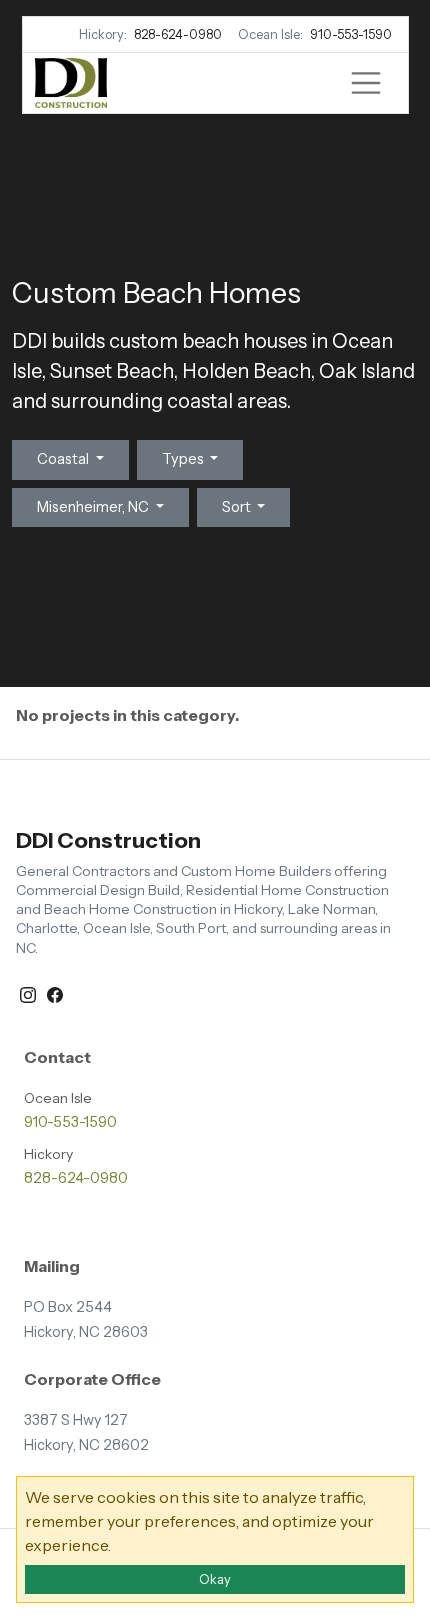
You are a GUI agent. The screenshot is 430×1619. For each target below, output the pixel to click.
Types (184, 459)
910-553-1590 (351, 34)
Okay (215, 1579)
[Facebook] (55, 993)
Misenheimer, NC (94, 507)
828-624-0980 (178, 34)
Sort (238, 507)
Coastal (64, 459)
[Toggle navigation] (366, 83)
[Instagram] (29, 993)
